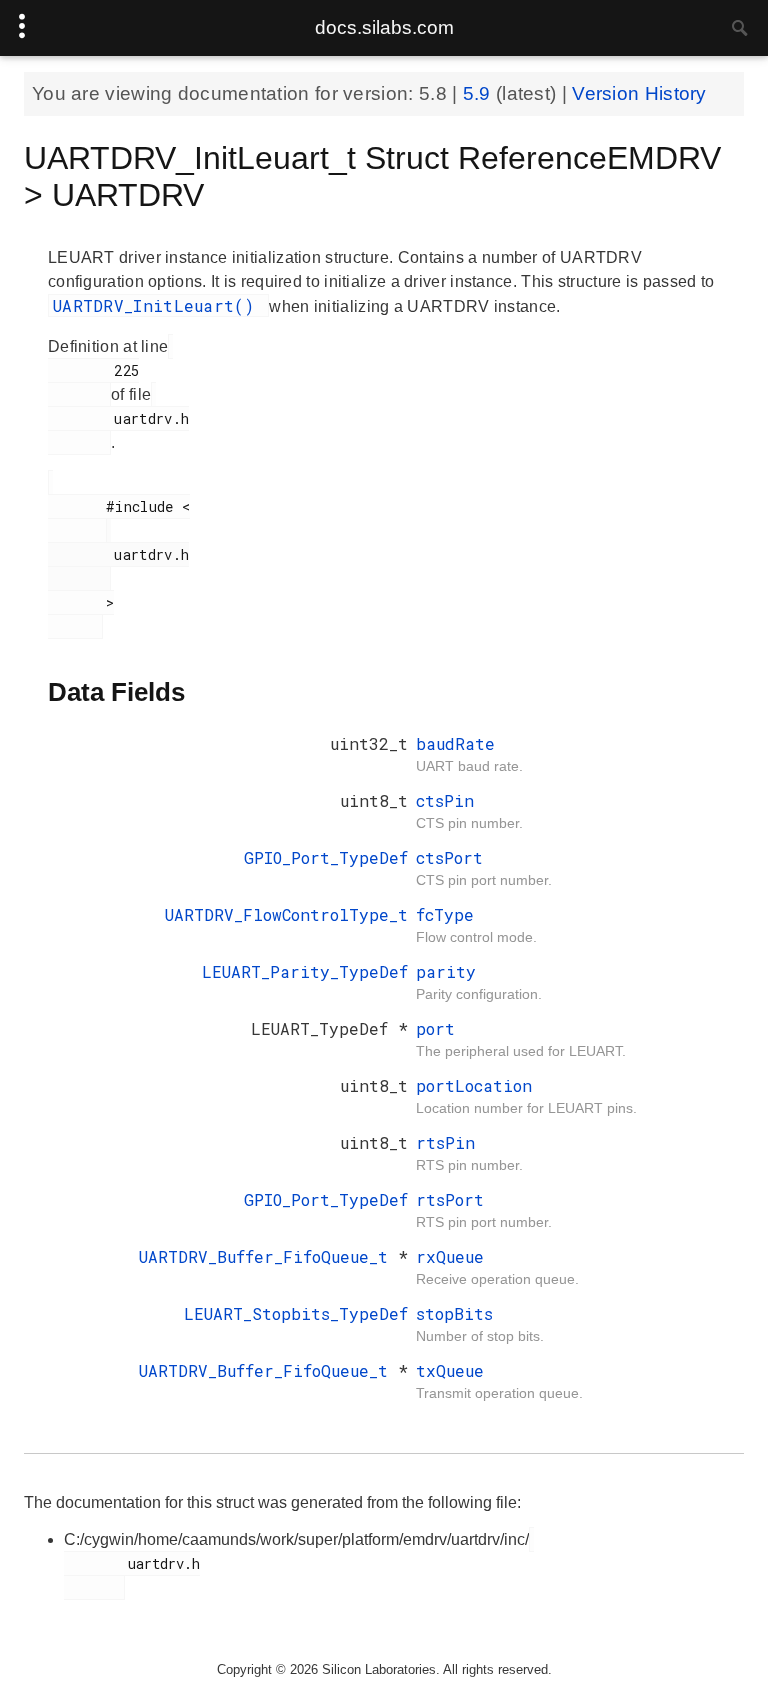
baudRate (455, 743)
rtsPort (450, 1199)
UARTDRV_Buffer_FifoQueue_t (268, 1256)
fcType (445, 914)
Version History (639, 93)
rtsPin (445, 1142)
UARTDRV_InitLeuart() (158, 305)
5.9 (479, 93)
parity (446, 971)
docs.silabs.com (384, 27)
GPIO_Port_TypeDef (326, 857)
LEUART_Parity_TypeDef (305, 971)
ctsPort (449, 857)
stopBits (454, 1313)
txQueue (450, 1370)
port (435, 1028)
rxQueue (450, 1256)
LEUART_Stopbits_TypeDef (296, 1313)
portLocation (474, 1085)
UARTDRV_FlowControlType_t (286, 914)
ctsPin (445, 800)
